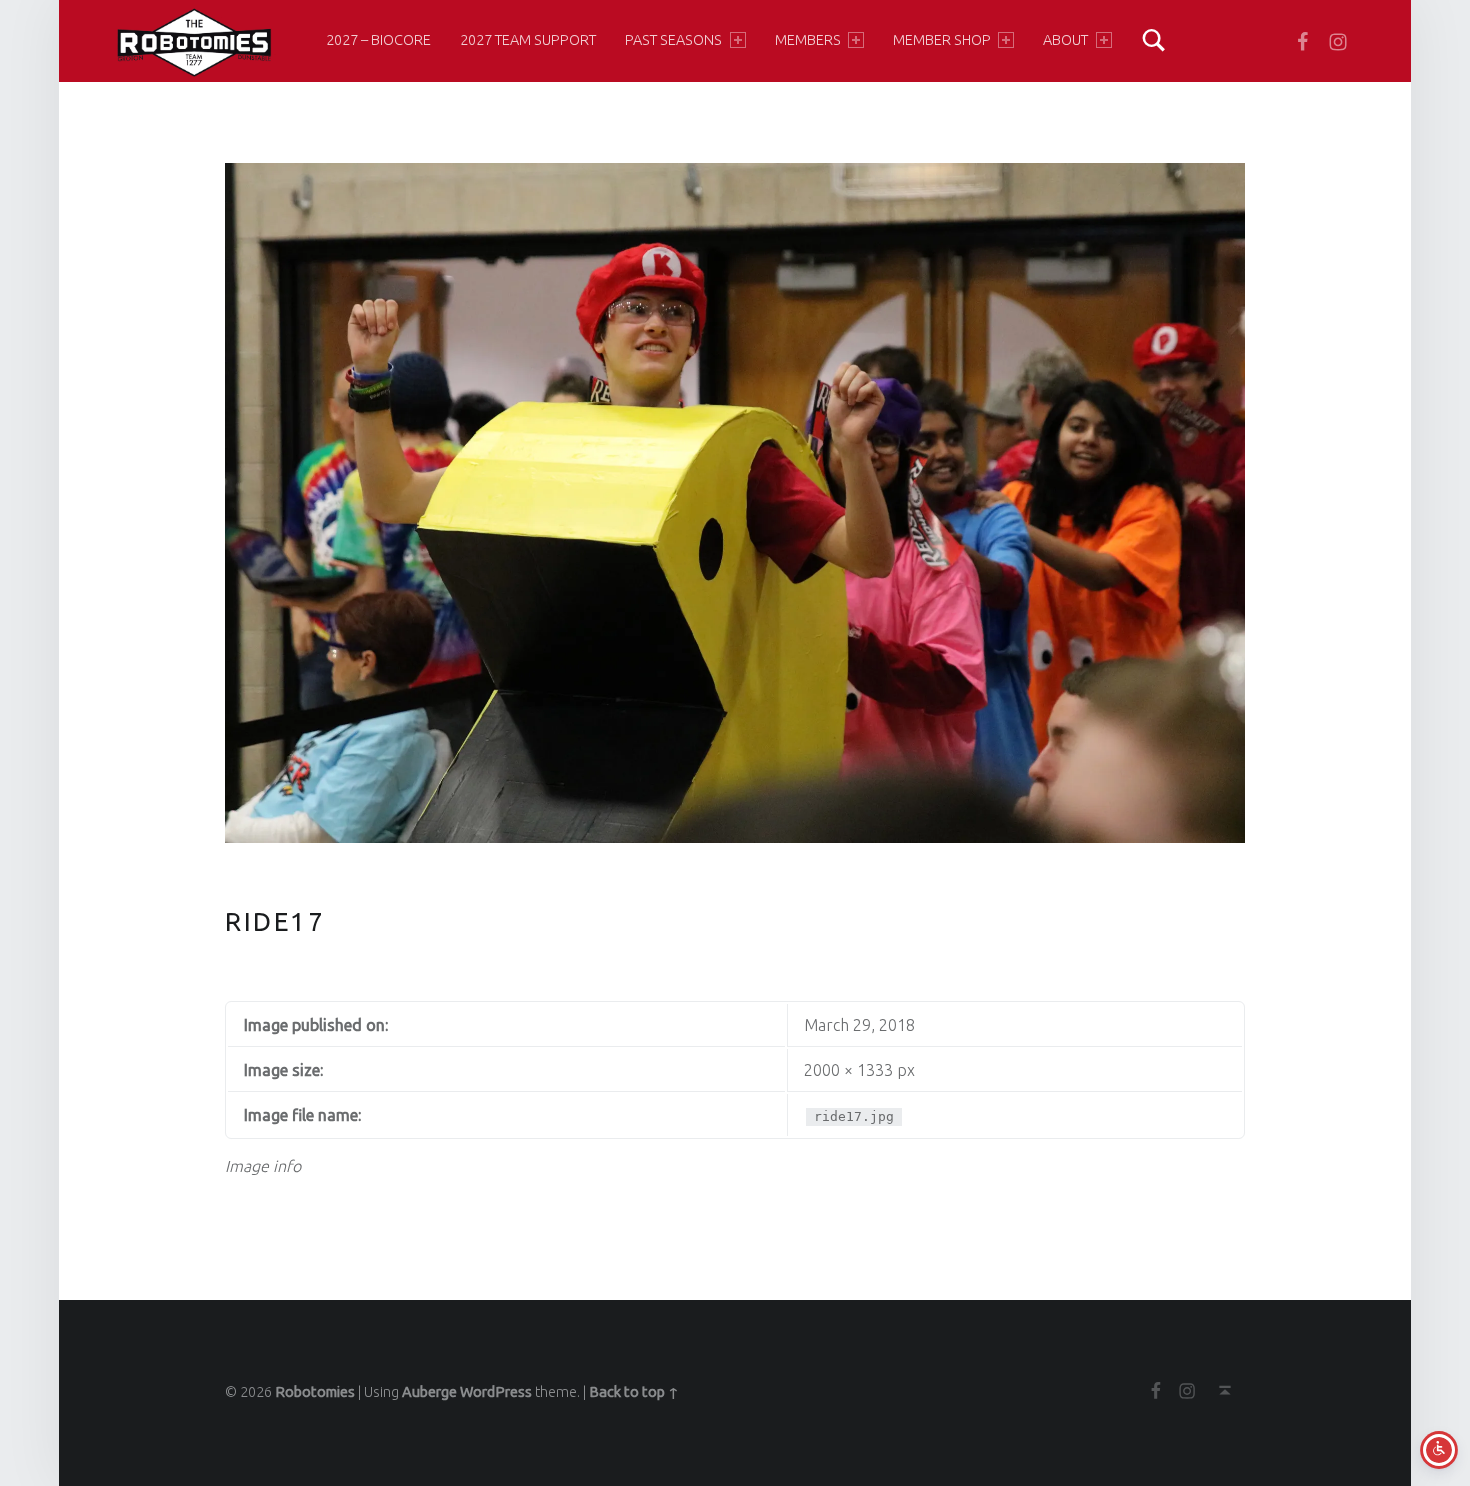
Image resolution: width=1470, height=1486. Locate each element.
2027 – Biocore (378, 40)
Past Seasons (673, 40)
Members (808, 40)
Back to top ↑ (634, 1392)
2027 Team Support (528, 40)
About (1065, 40)
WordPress (496, 1392)
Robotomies (315, 1392)
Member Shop (942, 40)
